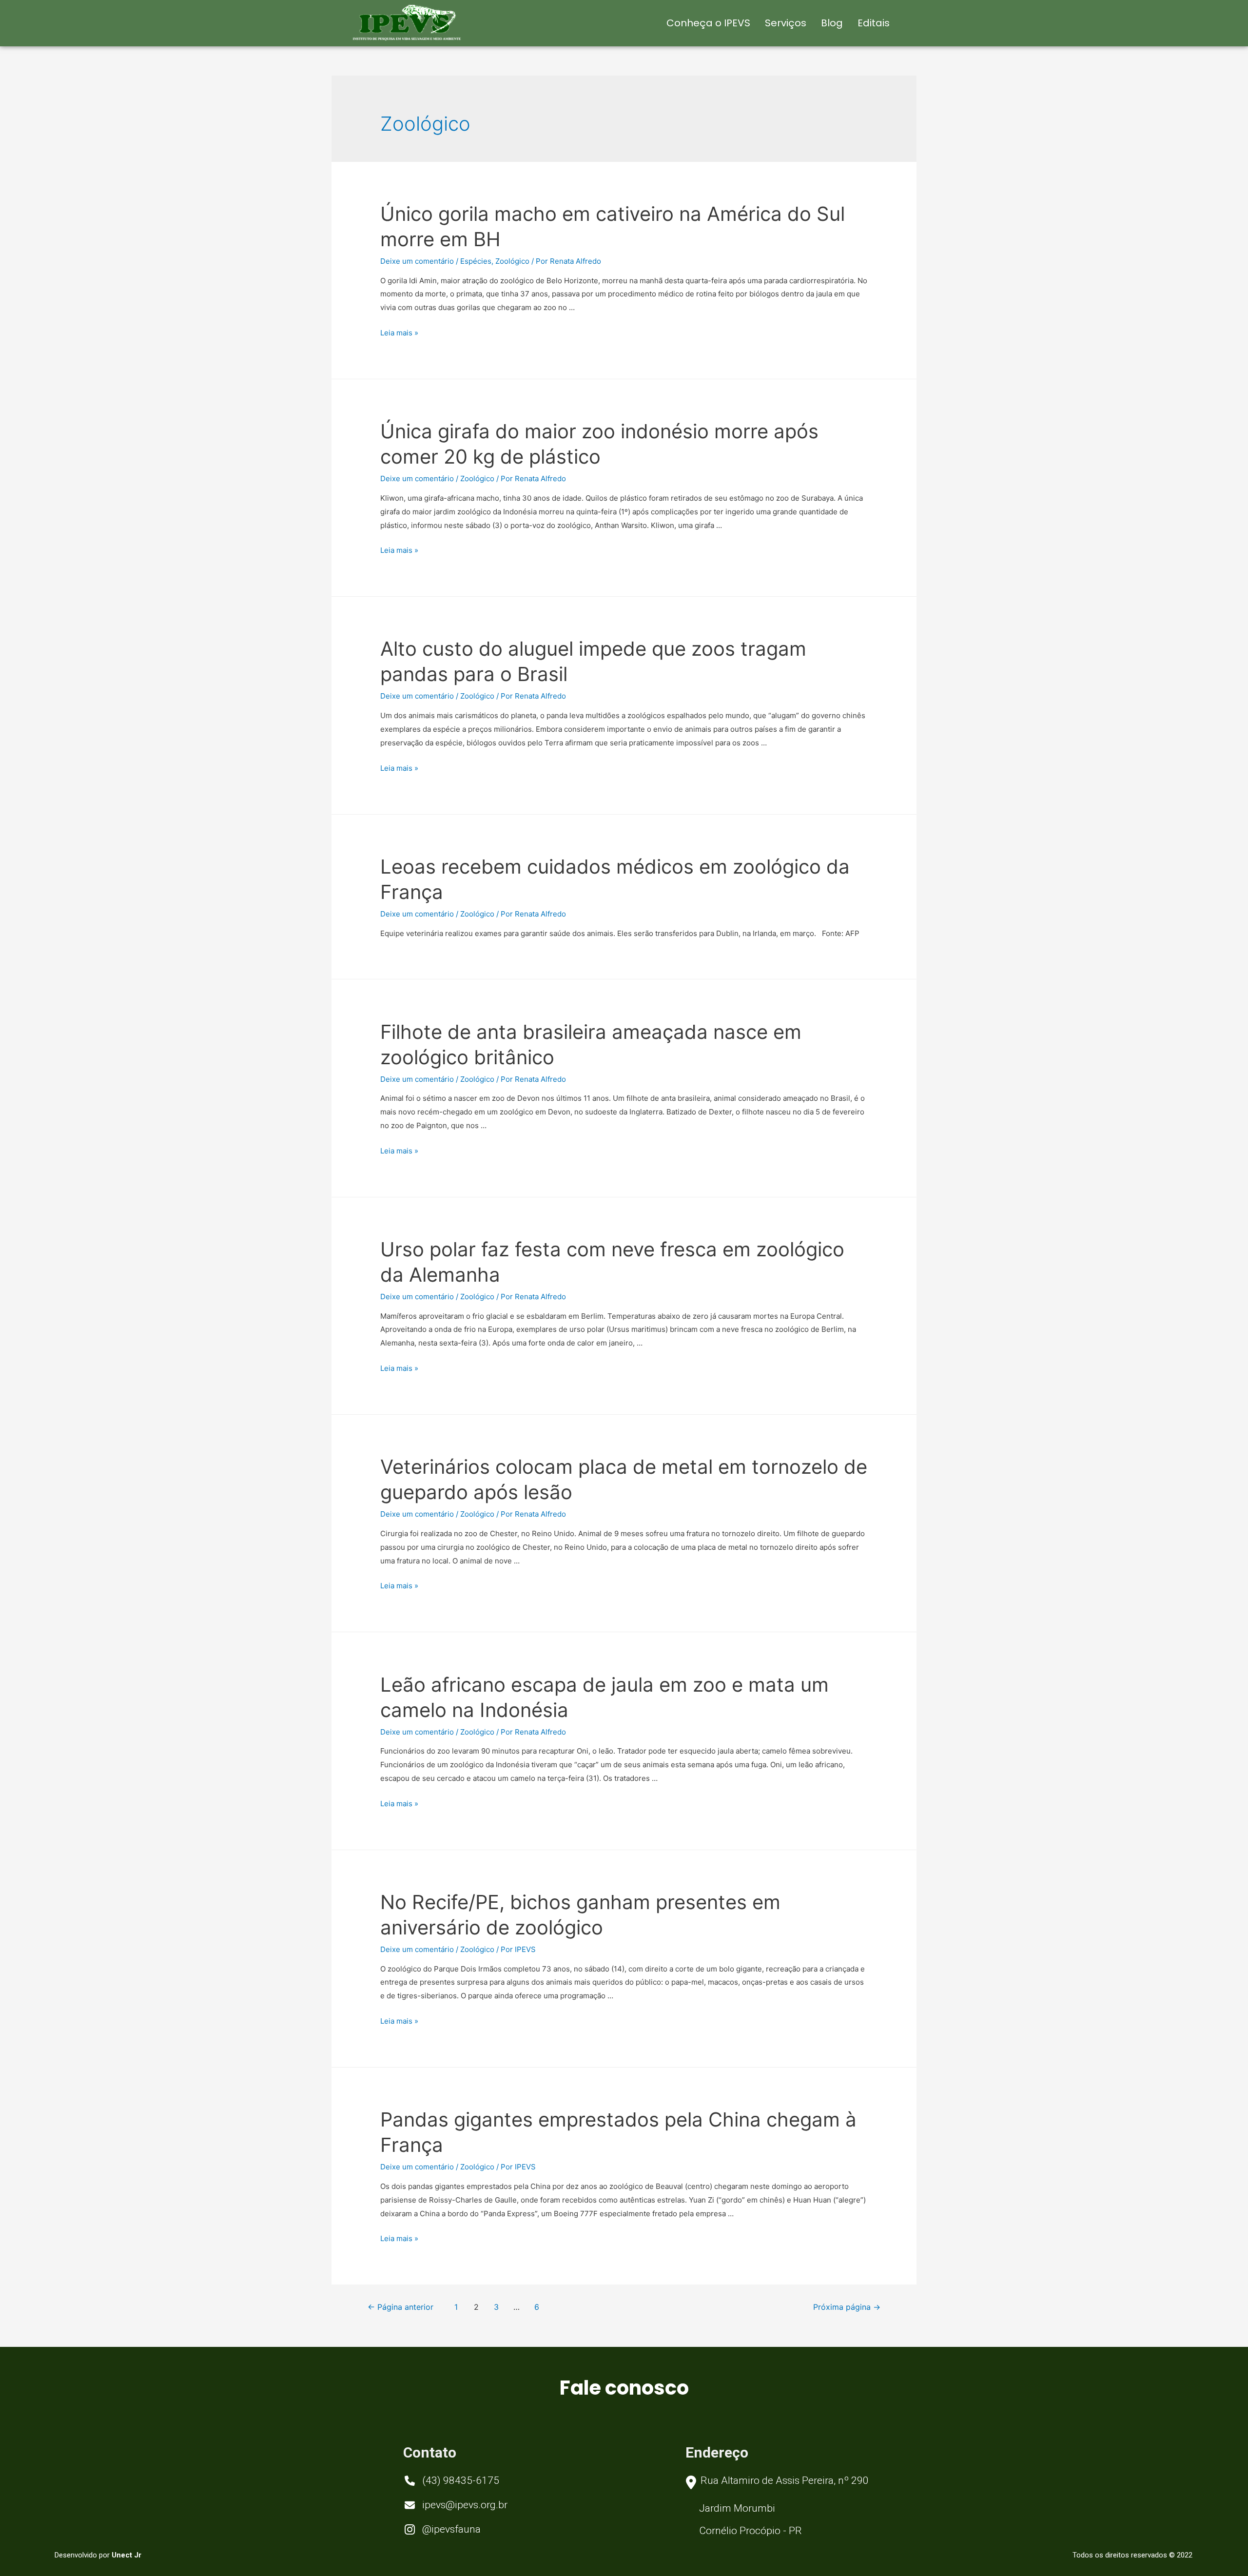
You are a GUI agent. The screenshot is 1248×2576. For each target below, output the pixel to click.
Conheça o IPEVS (708, 23)
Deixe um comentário (417, 261)
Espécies (476, 261)
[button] (452, 2482)
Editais (874, 23)
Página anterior (400, 2307)
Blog (832, 23)
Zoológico (512, 261)
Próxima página (847, 2307)
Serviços (786, 23)
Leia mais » (399, 333)
